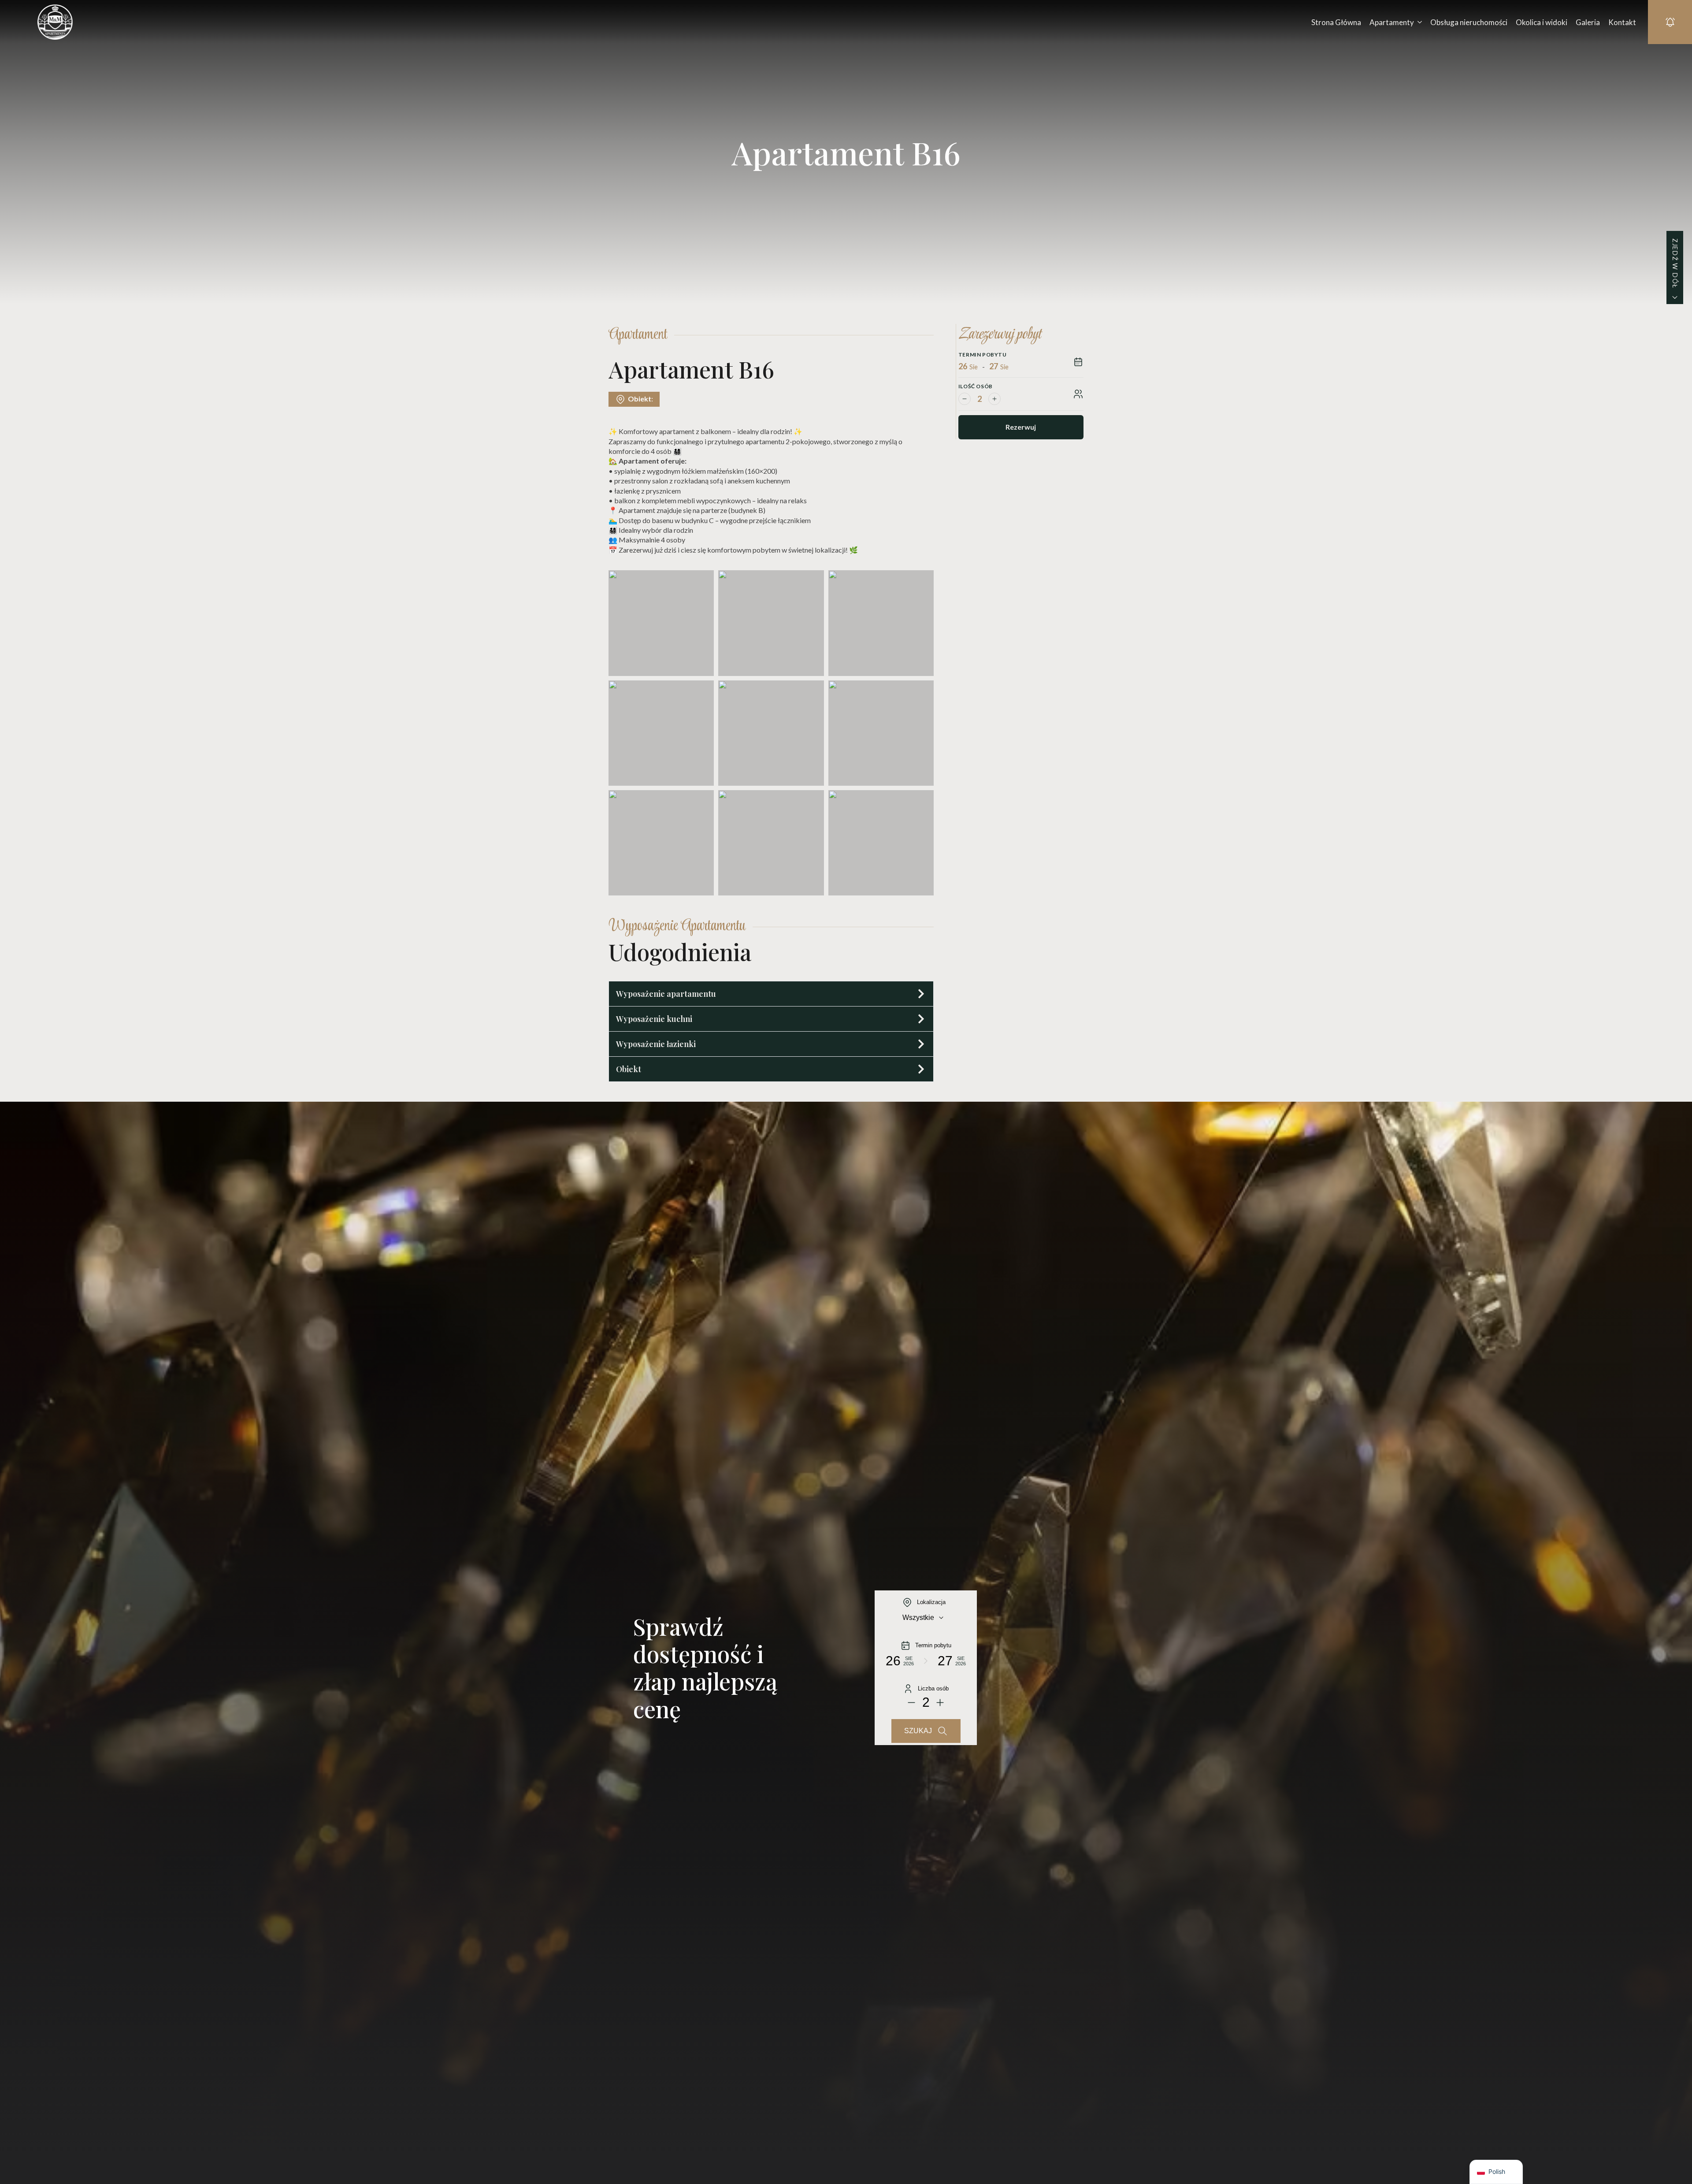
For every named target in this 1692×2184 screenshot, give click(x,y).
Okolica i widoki (1542, 22)
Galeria (1588, 22)
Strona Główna (1336, 22)
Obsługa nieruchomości (1469, 22)
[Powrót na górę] (1670, 2162)
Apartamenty (1392, 22)
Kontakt (1622, 22)
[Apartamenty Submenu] (1418, 22)
